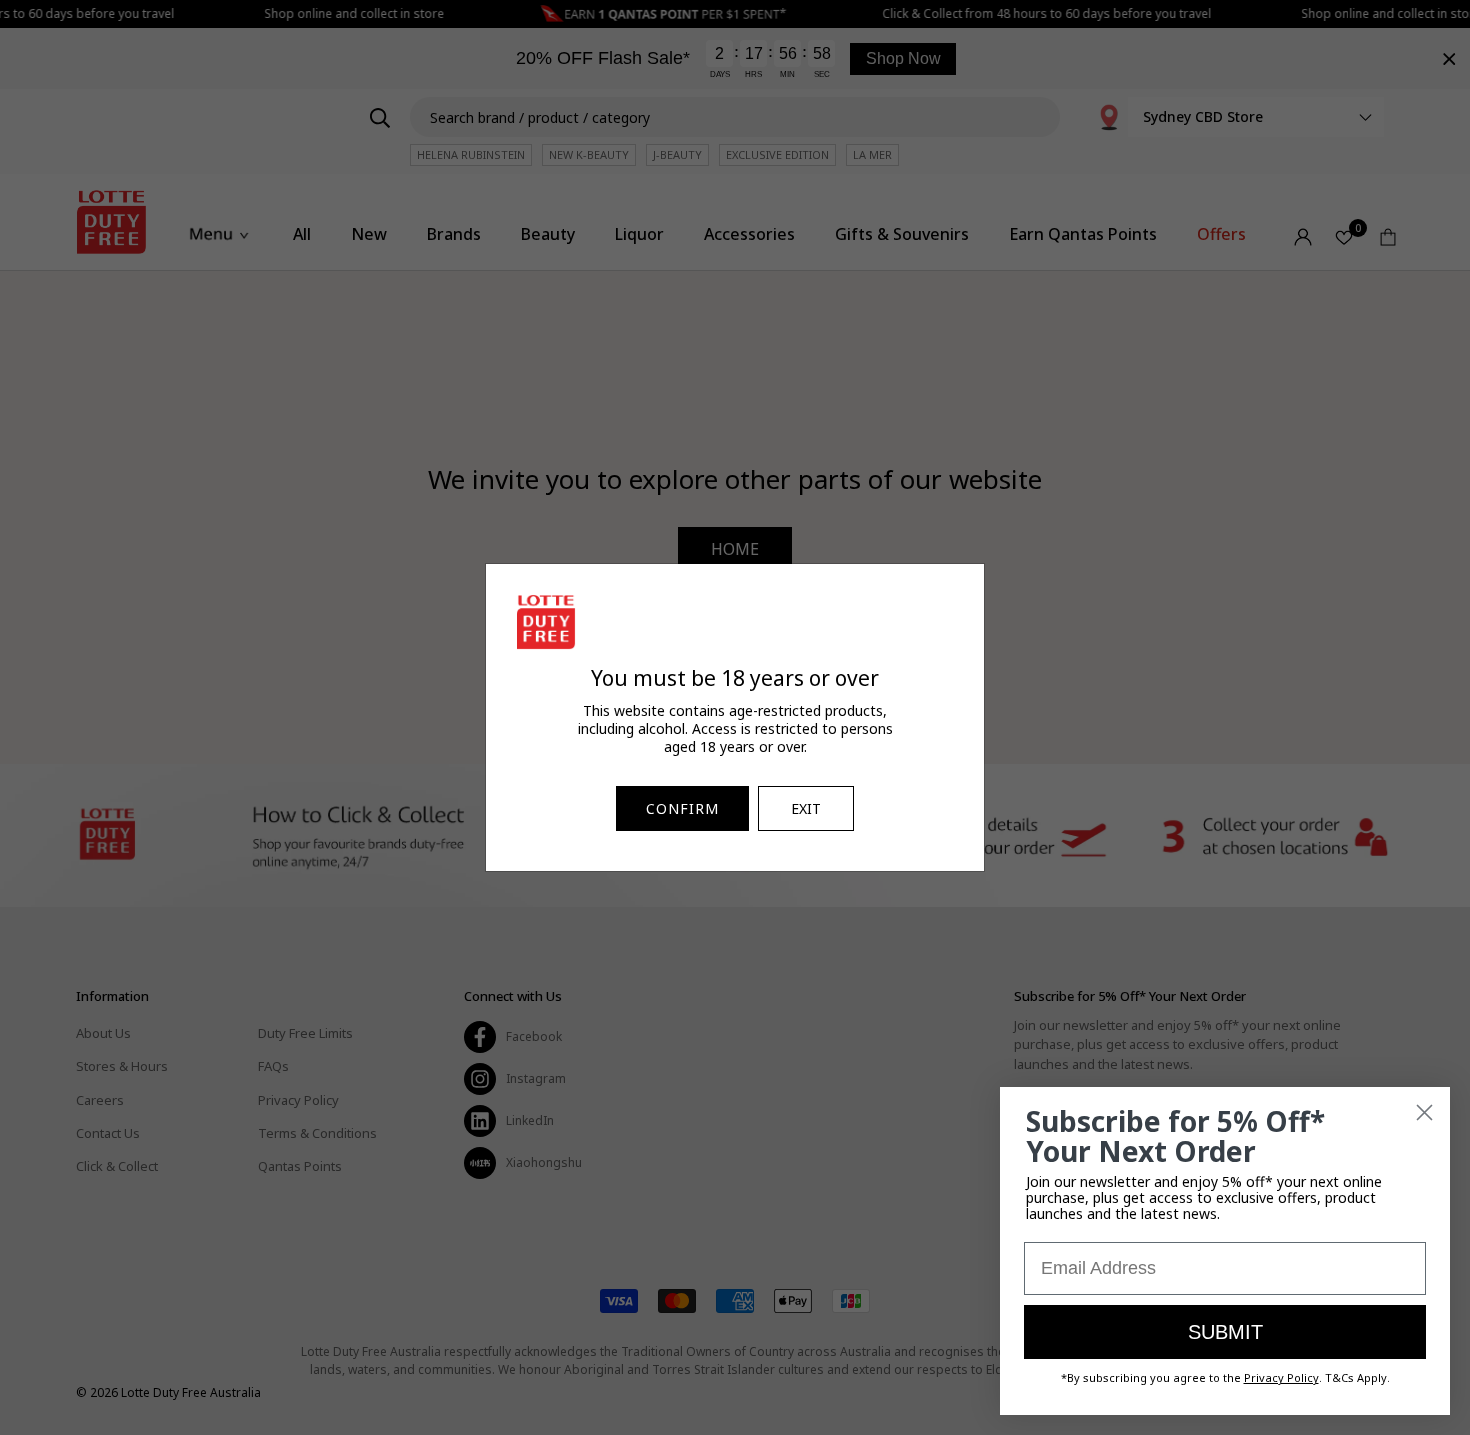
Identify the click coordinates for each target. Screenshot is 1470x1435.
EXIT (806, 808)
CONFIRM (682, 808)
